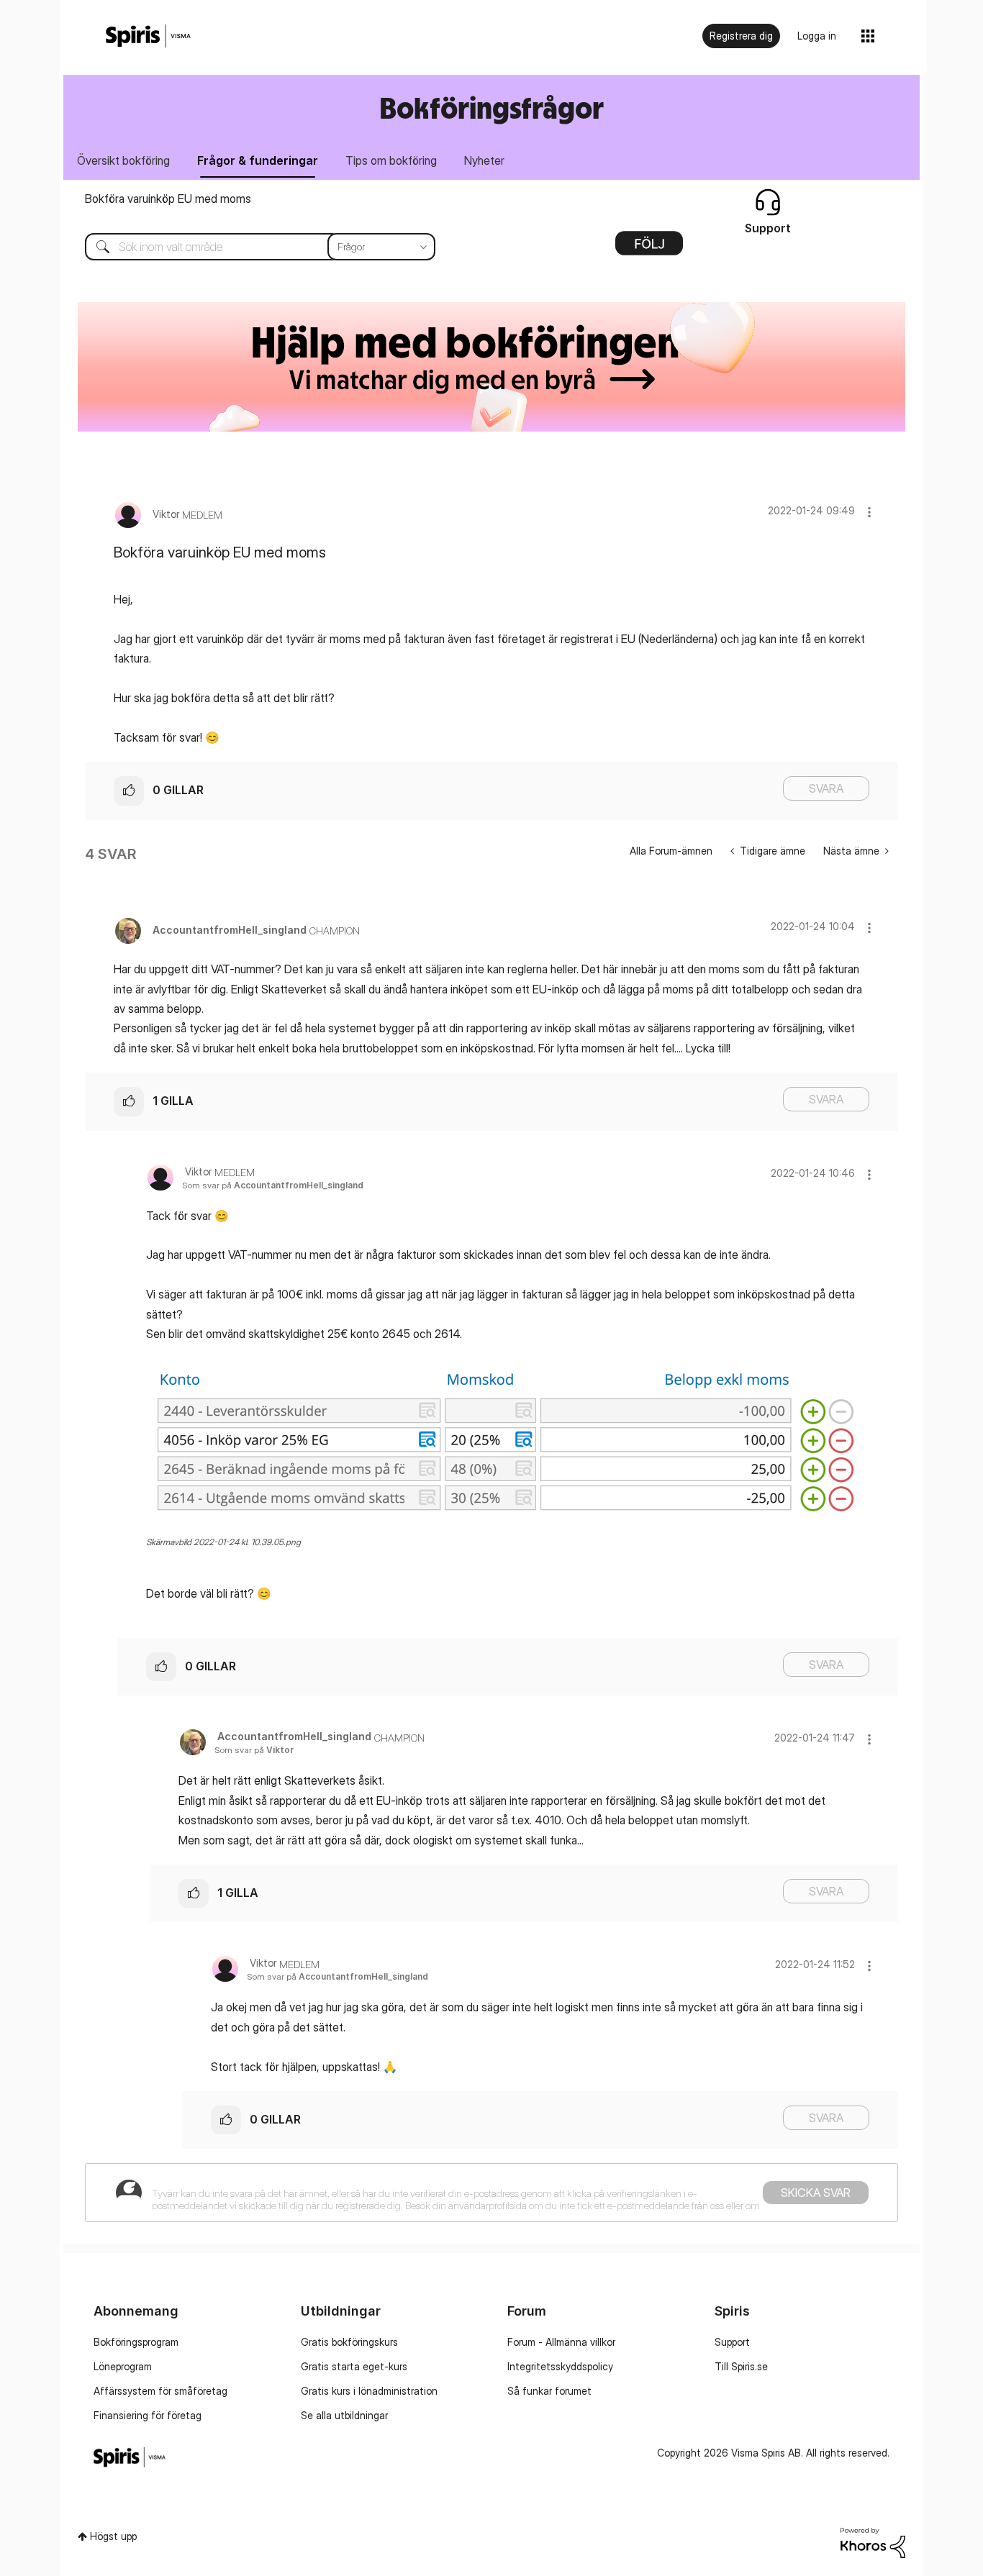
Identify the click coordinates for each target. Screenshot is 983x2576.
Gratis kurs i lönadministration (369, 2391)
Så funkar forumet (549, 2391)
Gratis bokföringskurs (349, 2342)
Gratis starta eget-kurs (354, 2366)
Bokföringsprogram (136, 2342)
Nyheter (484, 160)
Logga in (817, 36)
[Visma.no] (148, 36)
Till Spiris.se (741, 2366)
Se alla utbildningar (344, 2415)
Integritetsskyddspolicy (560, 2366)
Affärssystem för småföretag (160, 2391)
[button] (869, 512)
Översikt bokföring (123, 160)
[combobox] (249, 247)
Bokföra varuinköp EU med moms (168, 199)
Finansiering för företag (148, 2415)
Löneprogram (123, 2366)
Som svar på (273, 1185)
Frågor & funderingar (258, 160)
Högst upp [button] (113, 2536)
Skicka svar (816, 2193)
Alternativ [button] (649, 248)
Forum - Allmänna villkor (561, 2342)
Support (732, 2342)
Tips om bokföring (391, 160)
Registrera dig (741, 36)
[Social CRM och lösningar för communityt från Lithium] (873, 2542)
